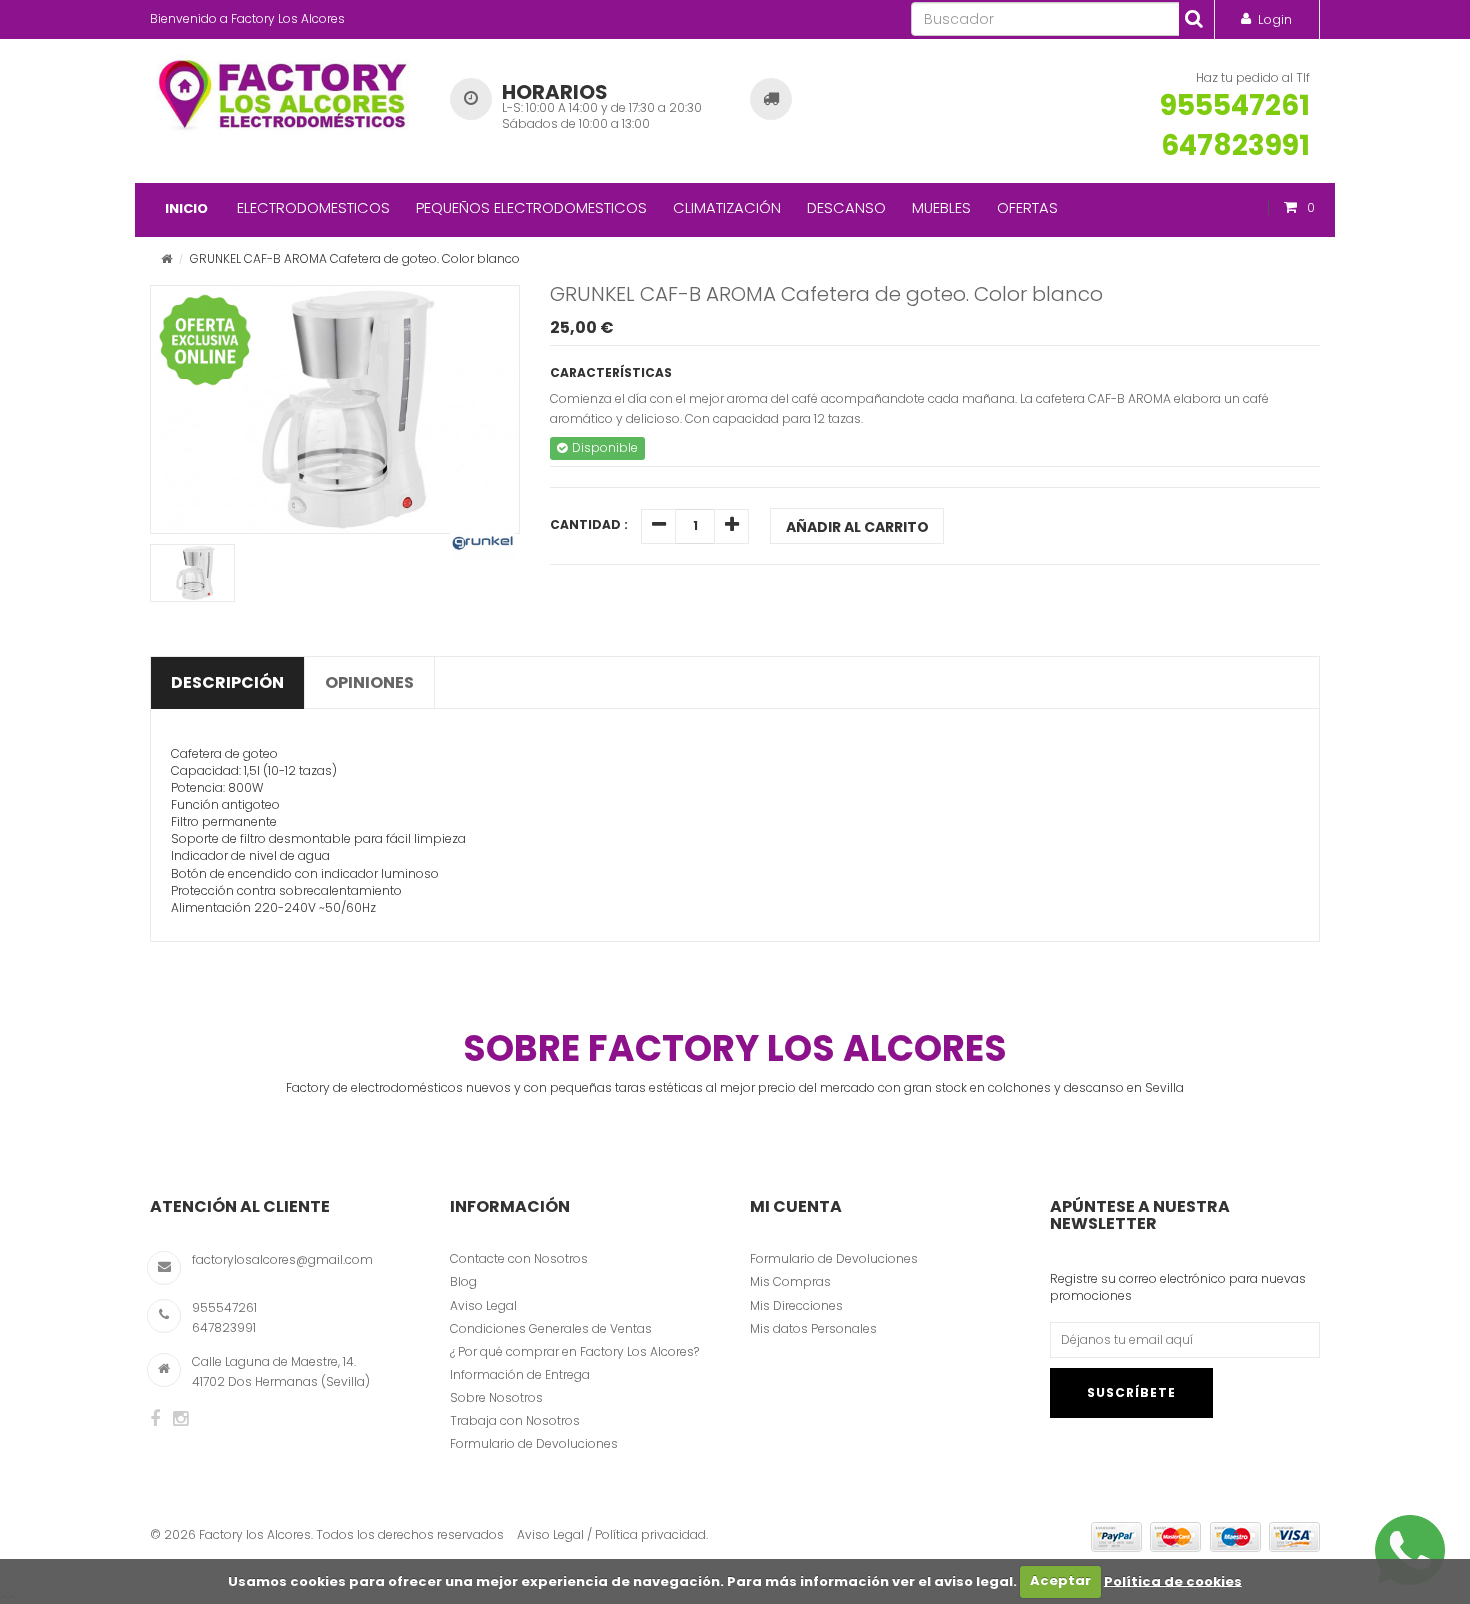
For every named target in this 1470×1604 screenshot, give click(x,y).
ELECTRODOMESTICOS (313, 207)
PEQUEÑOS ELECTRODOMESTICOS (531, 207)
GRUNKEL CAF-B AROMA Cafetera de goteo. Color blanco (826, 294)
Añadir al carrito (857, 527)
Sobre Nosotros (496, 1397)
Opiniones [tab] (369, 682)
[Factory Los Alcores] (285, 91)
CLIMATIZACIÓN (727, 207)
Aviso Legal (483, 1305)
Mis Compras (790, 1281)
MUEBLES (941, 207)
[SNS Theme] (155, 1419)
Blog (463, 1281)
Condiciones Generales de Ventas (551, 1328)
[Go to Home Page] (166, 258)
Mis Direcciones (796, 1305)
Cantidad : (589, 524)
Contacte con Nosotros (519, 1258)
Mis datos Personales (813, 1328)
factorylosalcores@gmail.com (282, 1259)
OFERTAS (1027, 207)
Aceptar (1060, 1580)
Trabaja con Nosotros (515, 1420)
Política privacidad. (651, 1534)
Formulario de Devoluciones (534, 1443)
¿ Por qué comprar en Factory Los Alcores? (574, 1351)
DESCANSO (846, 207)
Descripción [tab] (227, 682)
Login (1275, 19)
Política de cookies (1173, 1580)
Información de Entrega (520, 1374)
